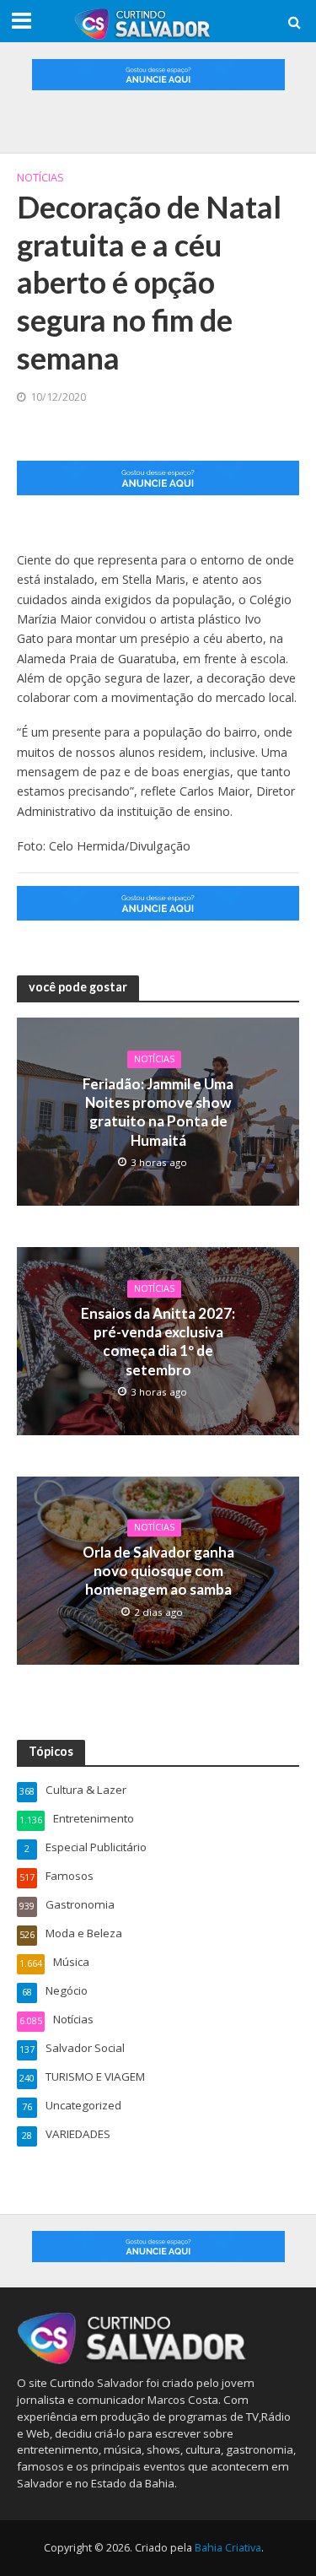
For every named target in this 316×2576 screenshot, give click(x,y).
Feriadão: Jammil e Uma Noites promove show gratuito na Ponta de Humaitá (158, 1112)
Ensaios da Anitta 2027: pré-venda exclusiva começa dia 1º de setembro (158, 1342)
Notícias (40, 178)
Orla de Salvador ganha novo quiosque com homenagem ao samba (158, 1571)
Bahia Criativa (228, 2548)
